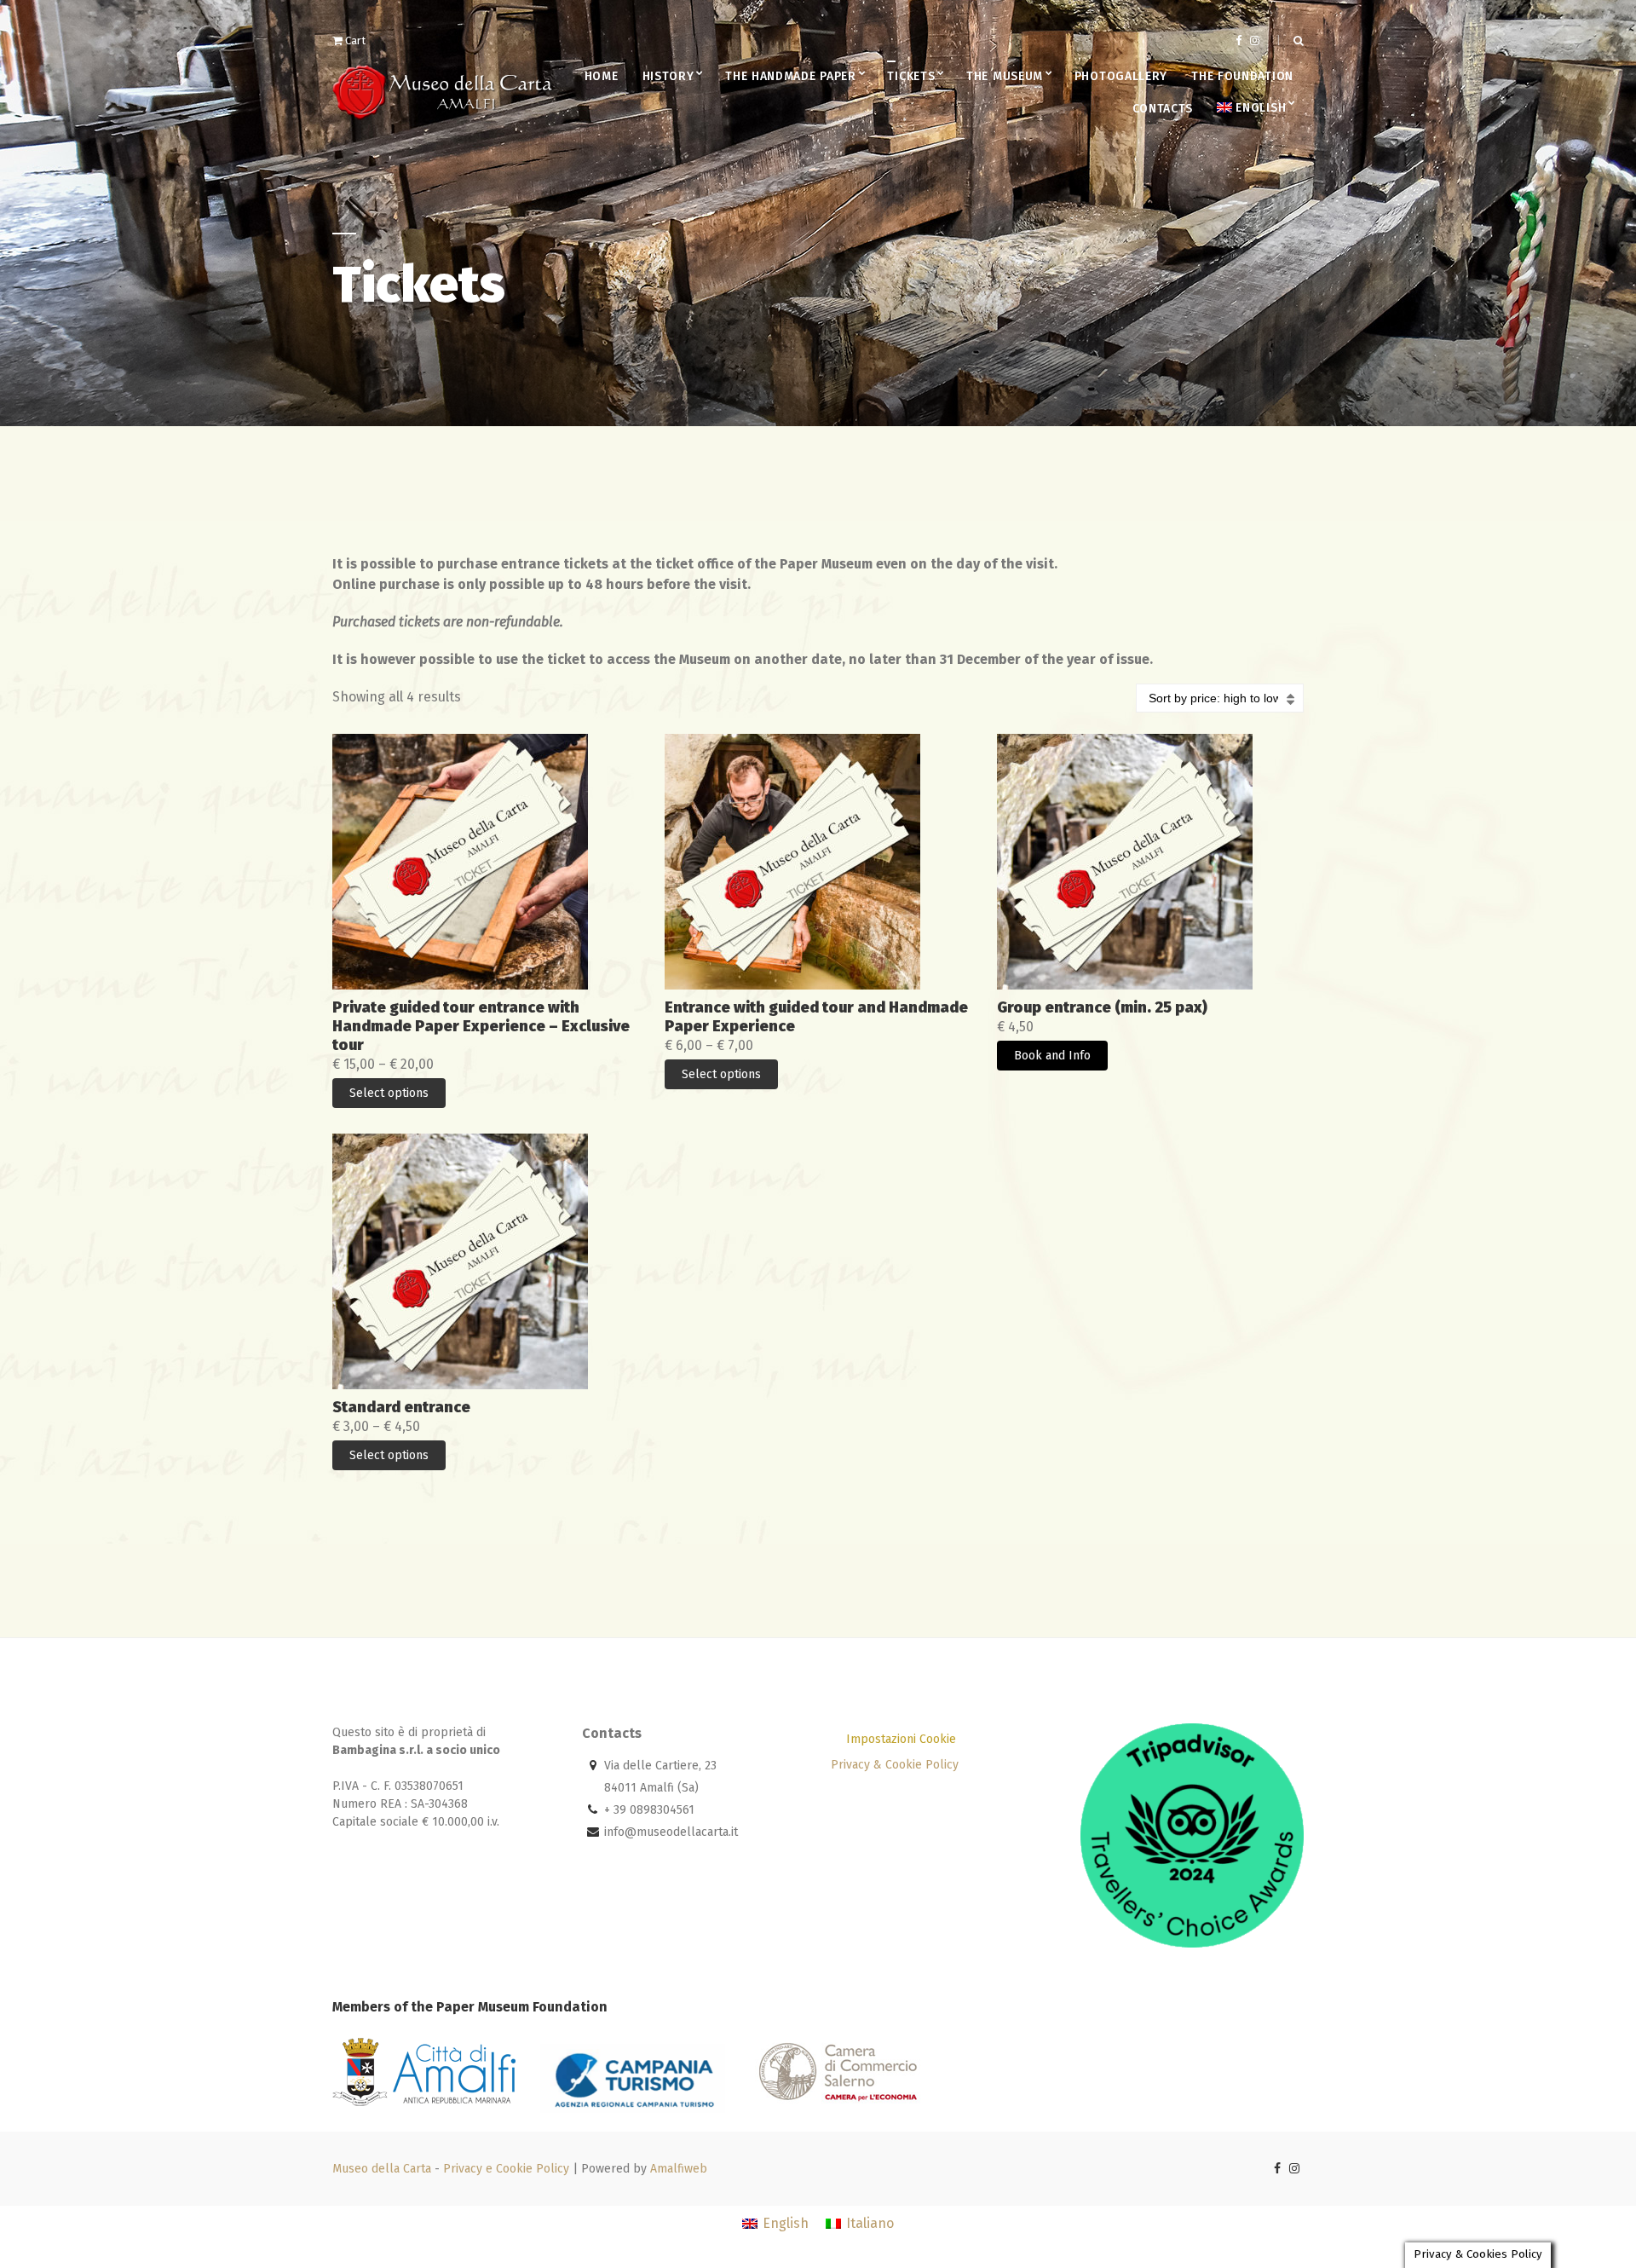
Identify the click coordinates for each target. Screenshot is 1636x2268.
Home (602, 76)
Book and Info (1052, 1056)
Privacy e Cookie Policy (506, 2169)
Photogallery (1121, 76)
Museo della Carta (382, 2169)
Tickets (911, 76)
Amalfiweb (679, 2169)
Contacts (1163, 109)
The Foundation (1242, 76)
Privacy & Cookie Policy (895, 1765)
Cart (354, 40)
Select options (389, 1093)
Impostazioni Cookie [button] (901, 1739)
